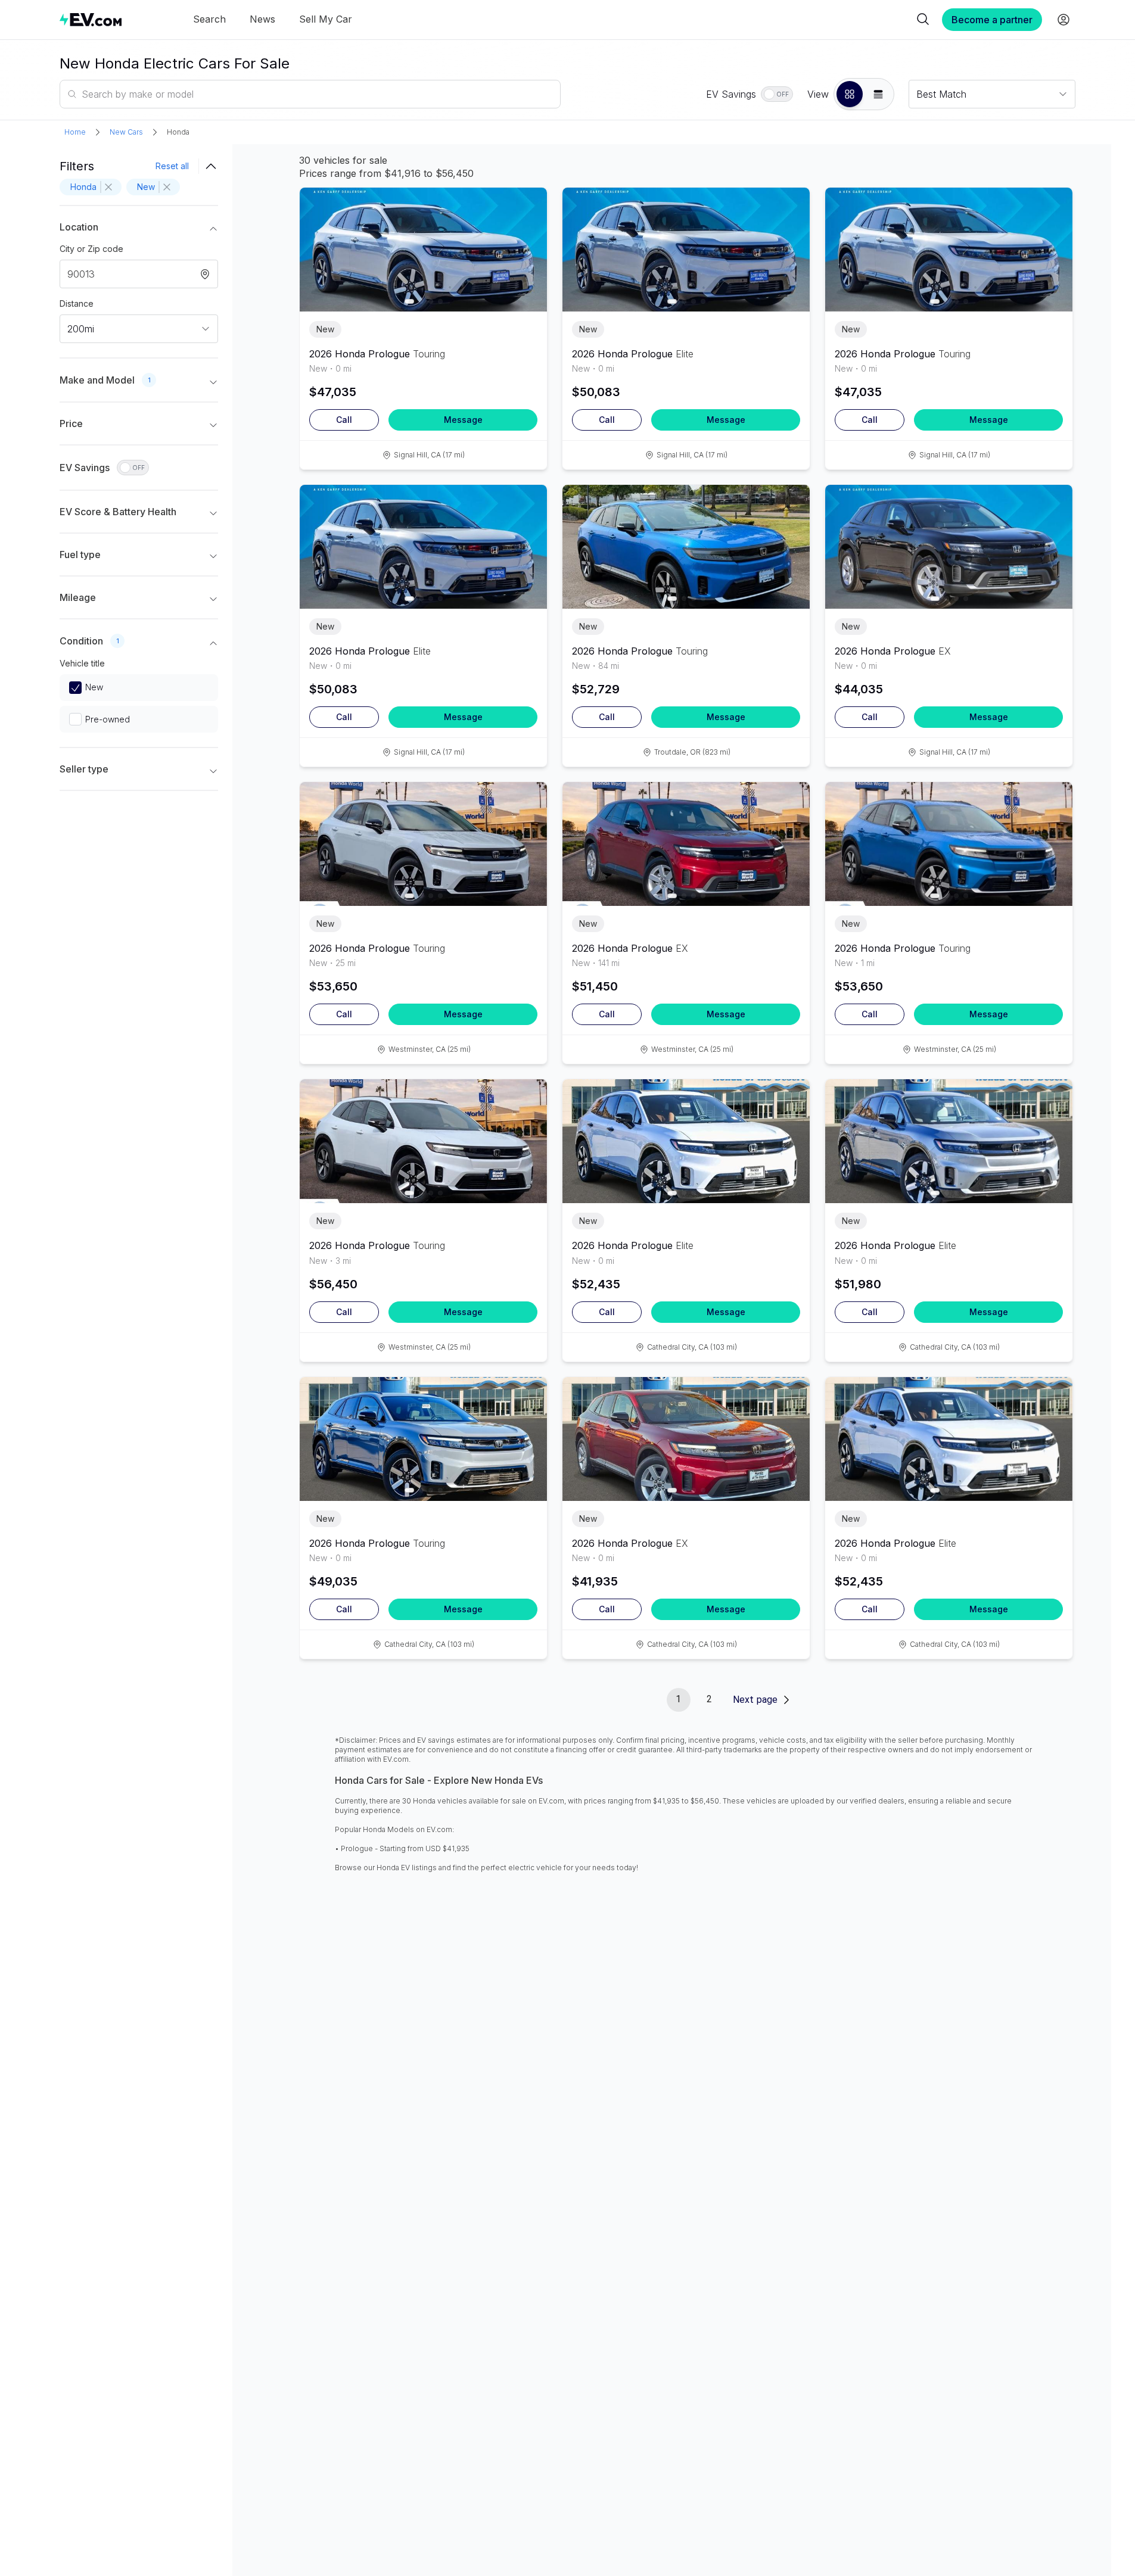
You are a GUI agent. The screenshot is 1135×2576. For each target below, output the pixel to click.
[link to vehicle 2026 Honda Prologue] (423, 250)
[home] (91, 19)
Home (75, 132)
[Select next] (528, 244)
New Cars (126, 132)
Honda (178, 132)
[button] (850, 94)
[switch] (777, 94)
